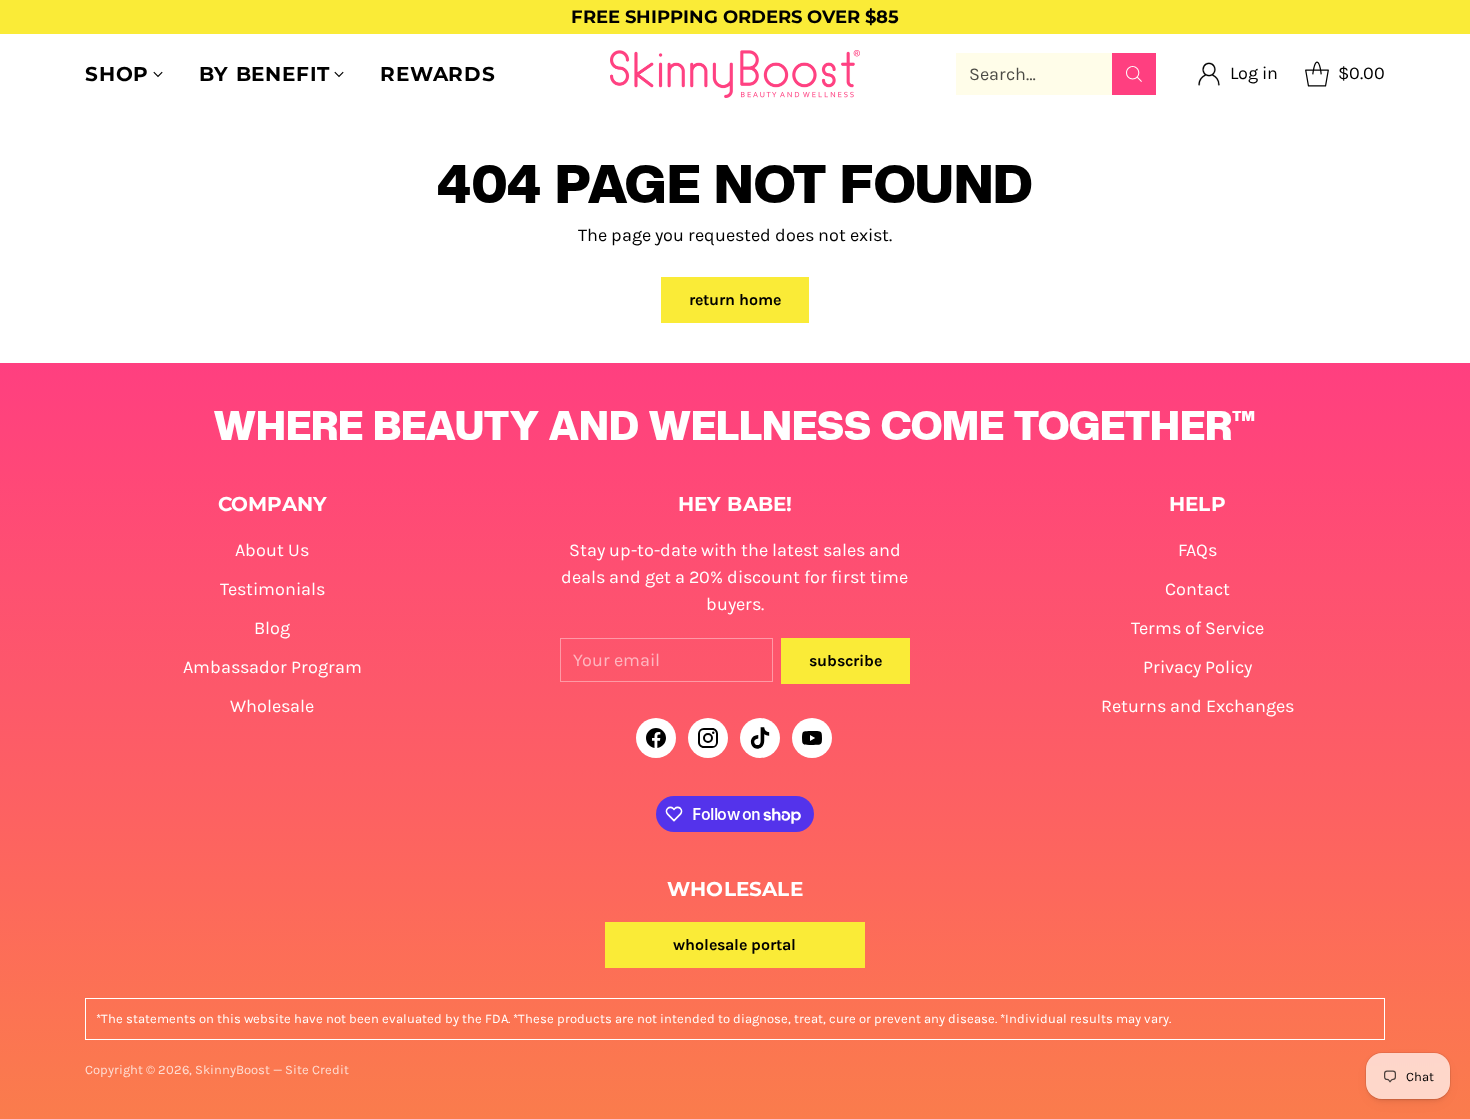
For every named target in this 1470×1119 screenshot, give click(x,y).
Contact (1197, 589)
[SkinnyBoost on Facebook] (656, 742)
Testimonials (272, 589)
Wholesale (272, 706)
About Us (272, 550)
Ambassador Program (272, 667)
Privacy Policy (1197, 667)
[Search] (1134, 74)
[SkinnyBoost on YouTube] (812, 742)
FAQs (1197, 550)
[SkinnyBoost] (735, 74)
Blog (272, 628)
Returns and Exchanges (1197, 706)
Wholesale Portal (734, 944)
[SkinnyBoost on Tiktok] (760, 742)
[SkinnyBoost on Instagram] (708, 742)
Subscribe (845, 660)
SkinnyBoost (232, 1069)
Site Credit (317, 1069)
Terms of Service (1197, 628)
